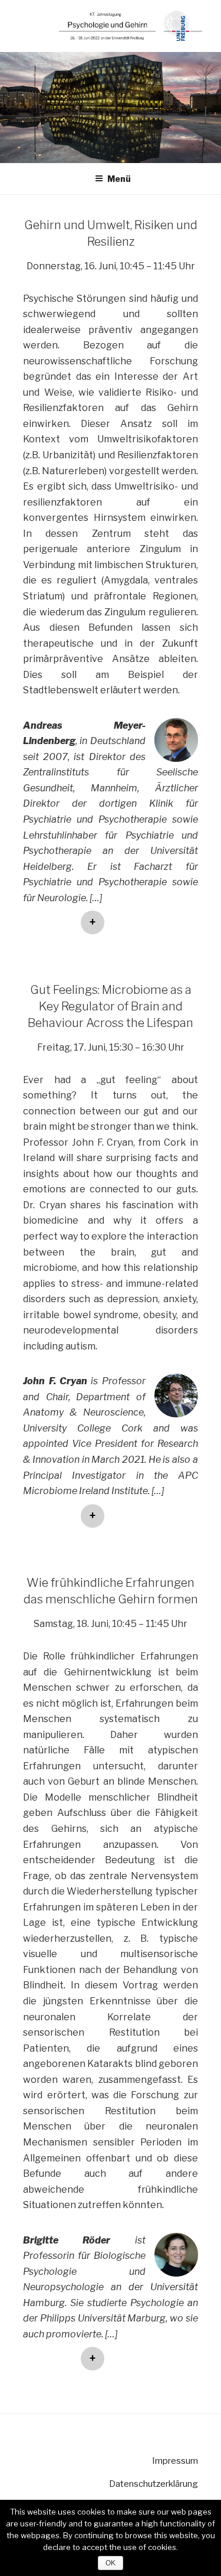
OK (111, 2563)
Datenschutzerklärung (154, 2484)
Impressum (175, 2461)
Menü (119, 179)
